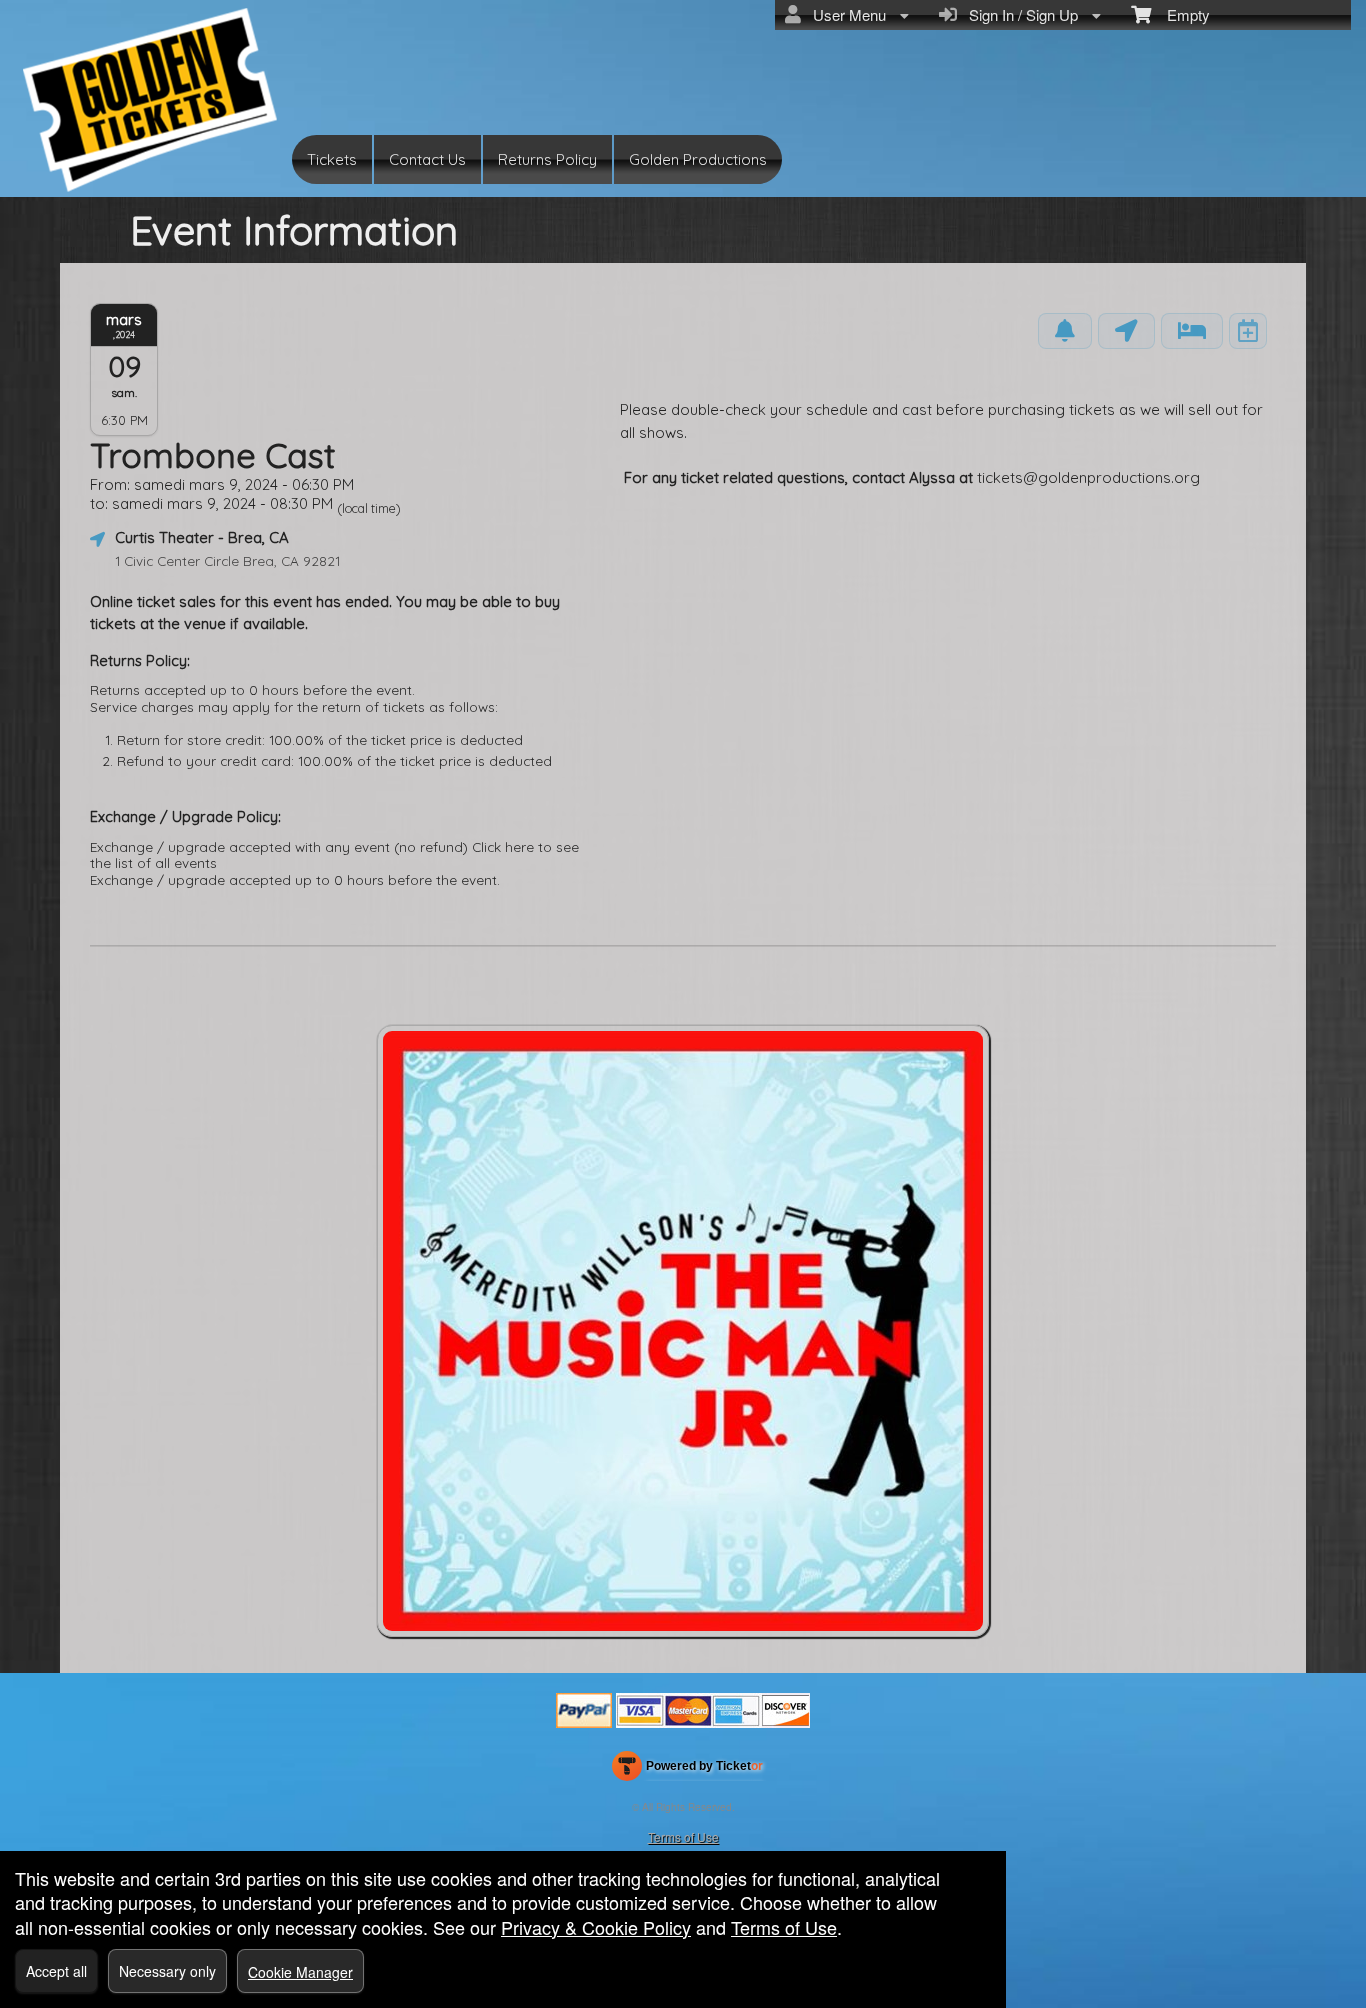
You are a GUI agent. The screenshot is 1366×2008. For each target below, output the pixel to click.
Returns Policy (547, 159)
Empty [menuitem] (1180, 14)
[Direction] (1126, 331)
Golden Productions (698, 159)
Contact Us (427, 159)
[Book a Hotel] (1192, 331)
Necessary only (167, 1971)
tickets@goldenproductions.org (1090, 477)
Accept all (56, 1971)
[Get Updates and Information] (1065, 331)
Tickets (332, 159)
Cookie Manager (300, 1972)
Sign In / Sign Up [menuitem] (1019, 14)
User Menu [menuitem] (845, 14)
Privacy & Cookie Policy (596, 1927)
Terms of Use (683, 1836)
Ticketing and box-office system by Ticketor (687, 1770)
